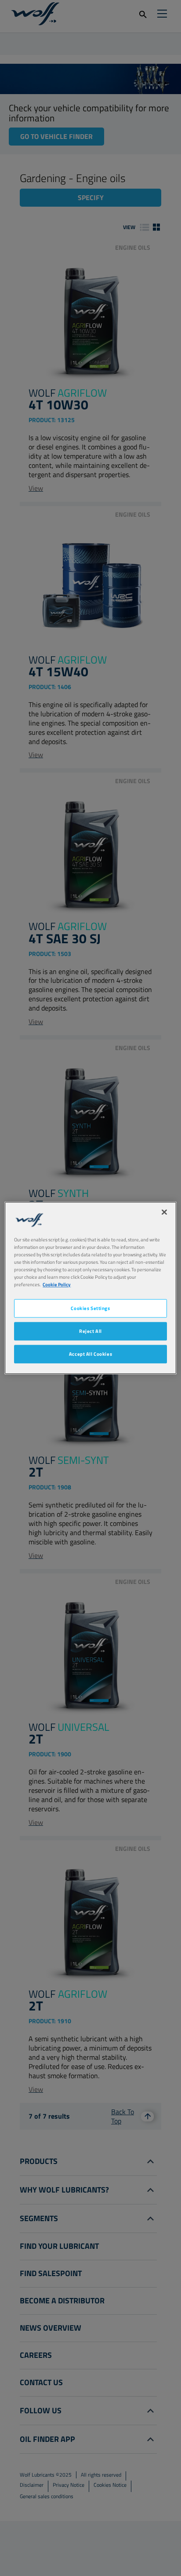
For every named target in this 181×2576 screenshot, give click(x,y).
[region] (90, 1288)
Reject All (90, 1331)
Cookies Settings (90, 1308)
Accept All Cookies (90, 1354)
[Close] (164, 1212)
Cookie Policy (57, 1285)
